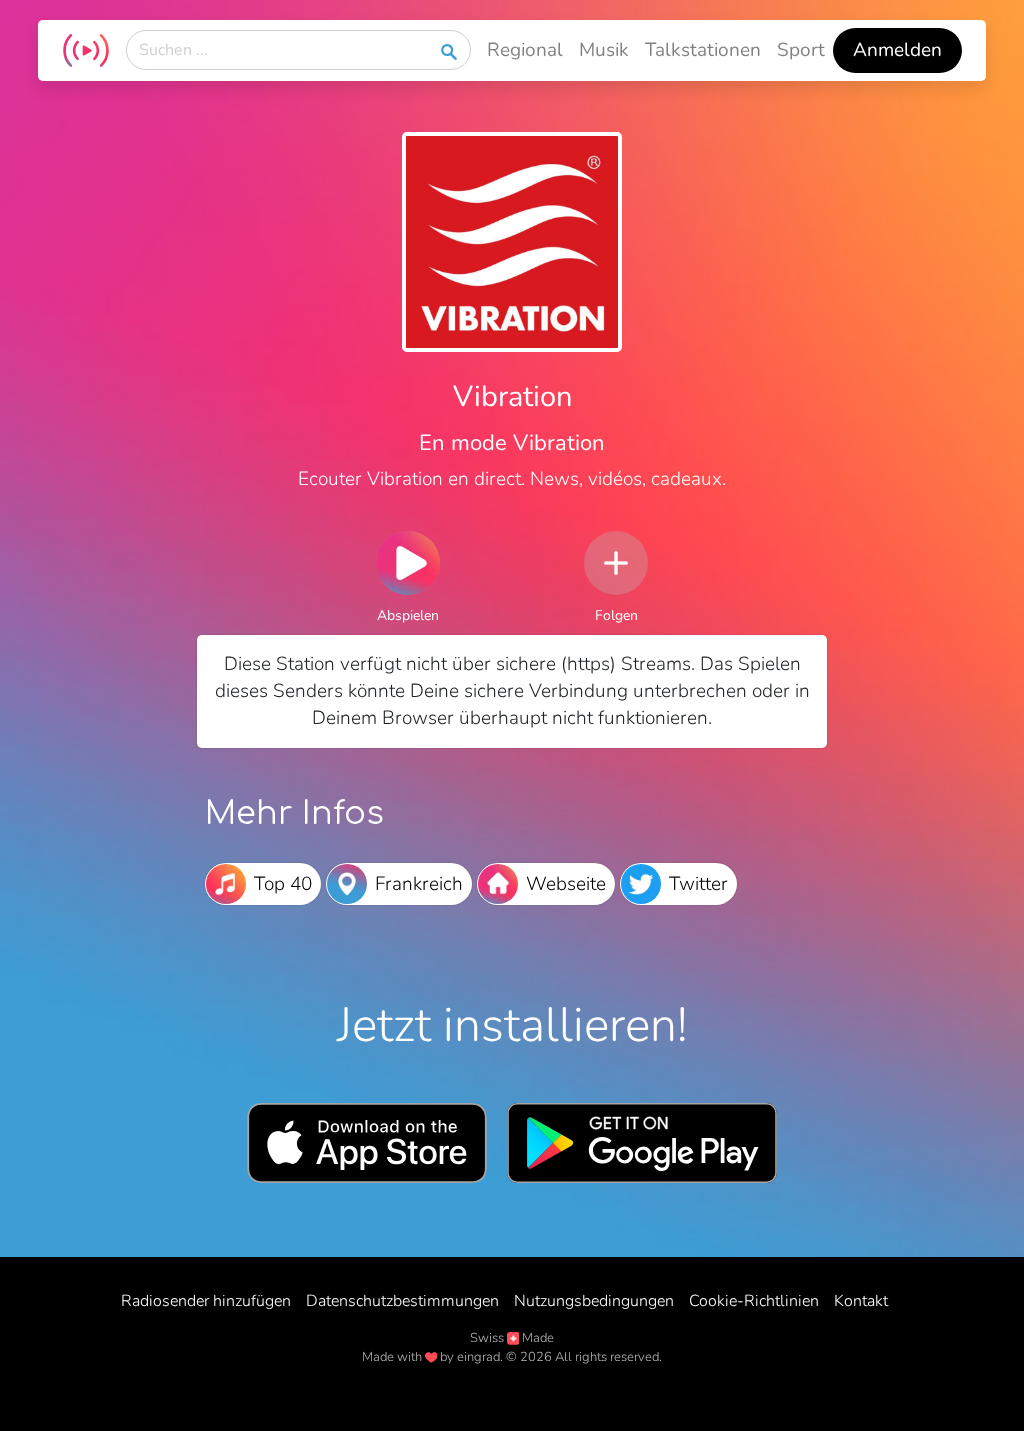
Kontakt (861, 1301)
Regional (525, 50)
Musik (604, 50)
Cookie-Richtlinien (754, 1301)
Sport (801, 50)
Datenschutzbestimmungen (402, 1301)
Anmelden (897, 50)
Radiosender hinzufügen (206, 1301)
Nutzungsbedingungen (594, 1301)
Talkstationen (703, 50)
